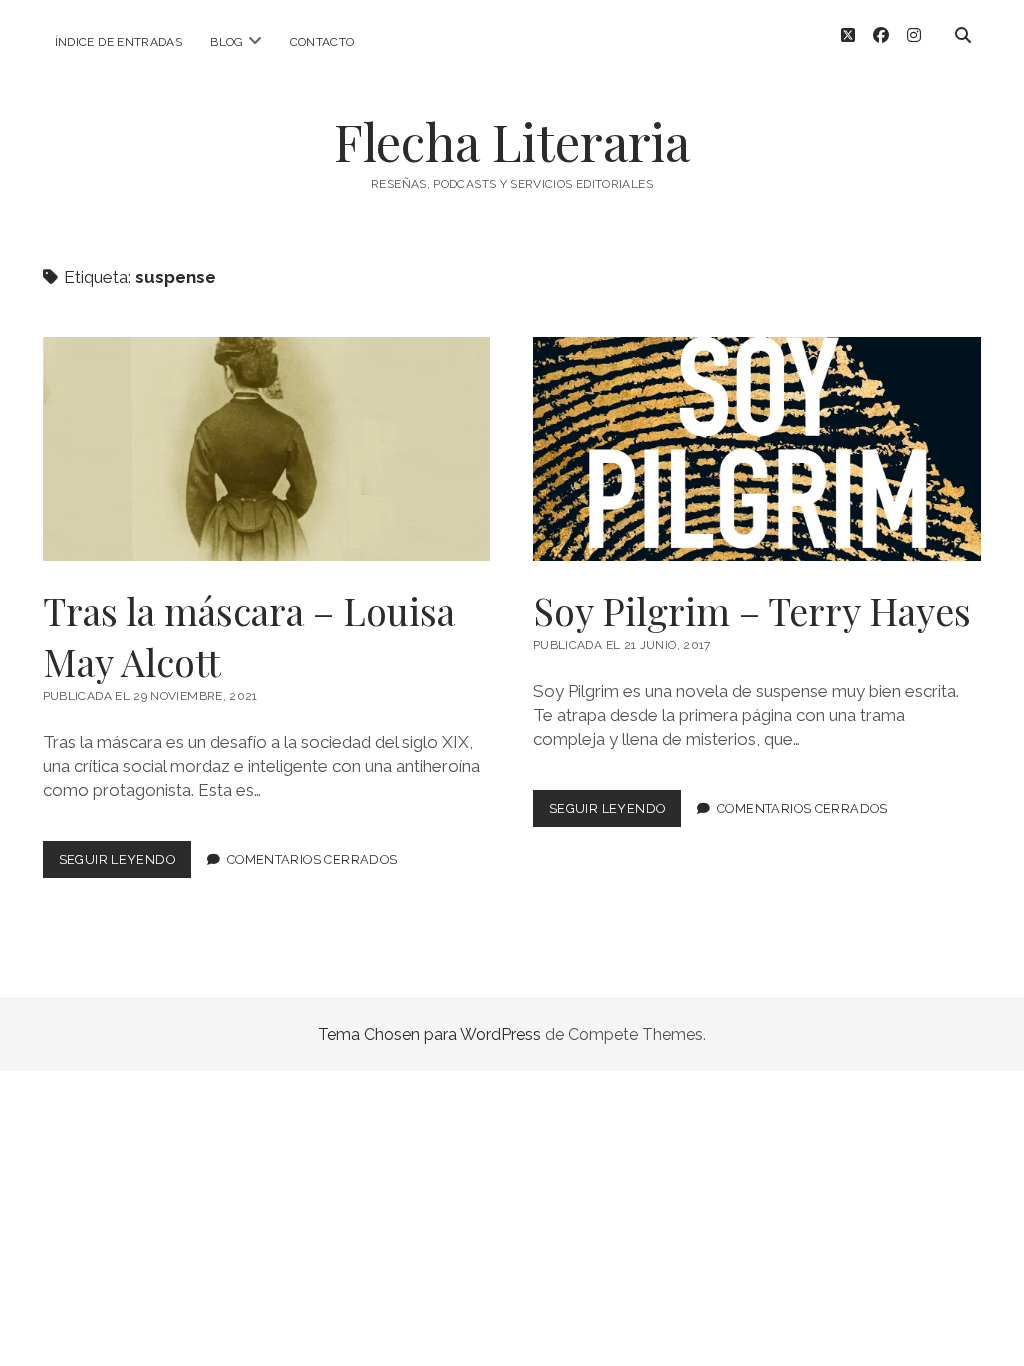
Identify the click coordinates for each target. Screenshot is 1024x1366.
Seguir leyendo (125, 864)
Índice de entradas (118, 42)
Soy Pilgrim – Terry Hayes (757, 449)
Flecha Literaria (512, 141)
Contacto (322, 42)
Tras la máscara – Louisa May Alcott (267, 449)
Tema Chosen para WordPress (429, 1034)
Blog (226, 42)
